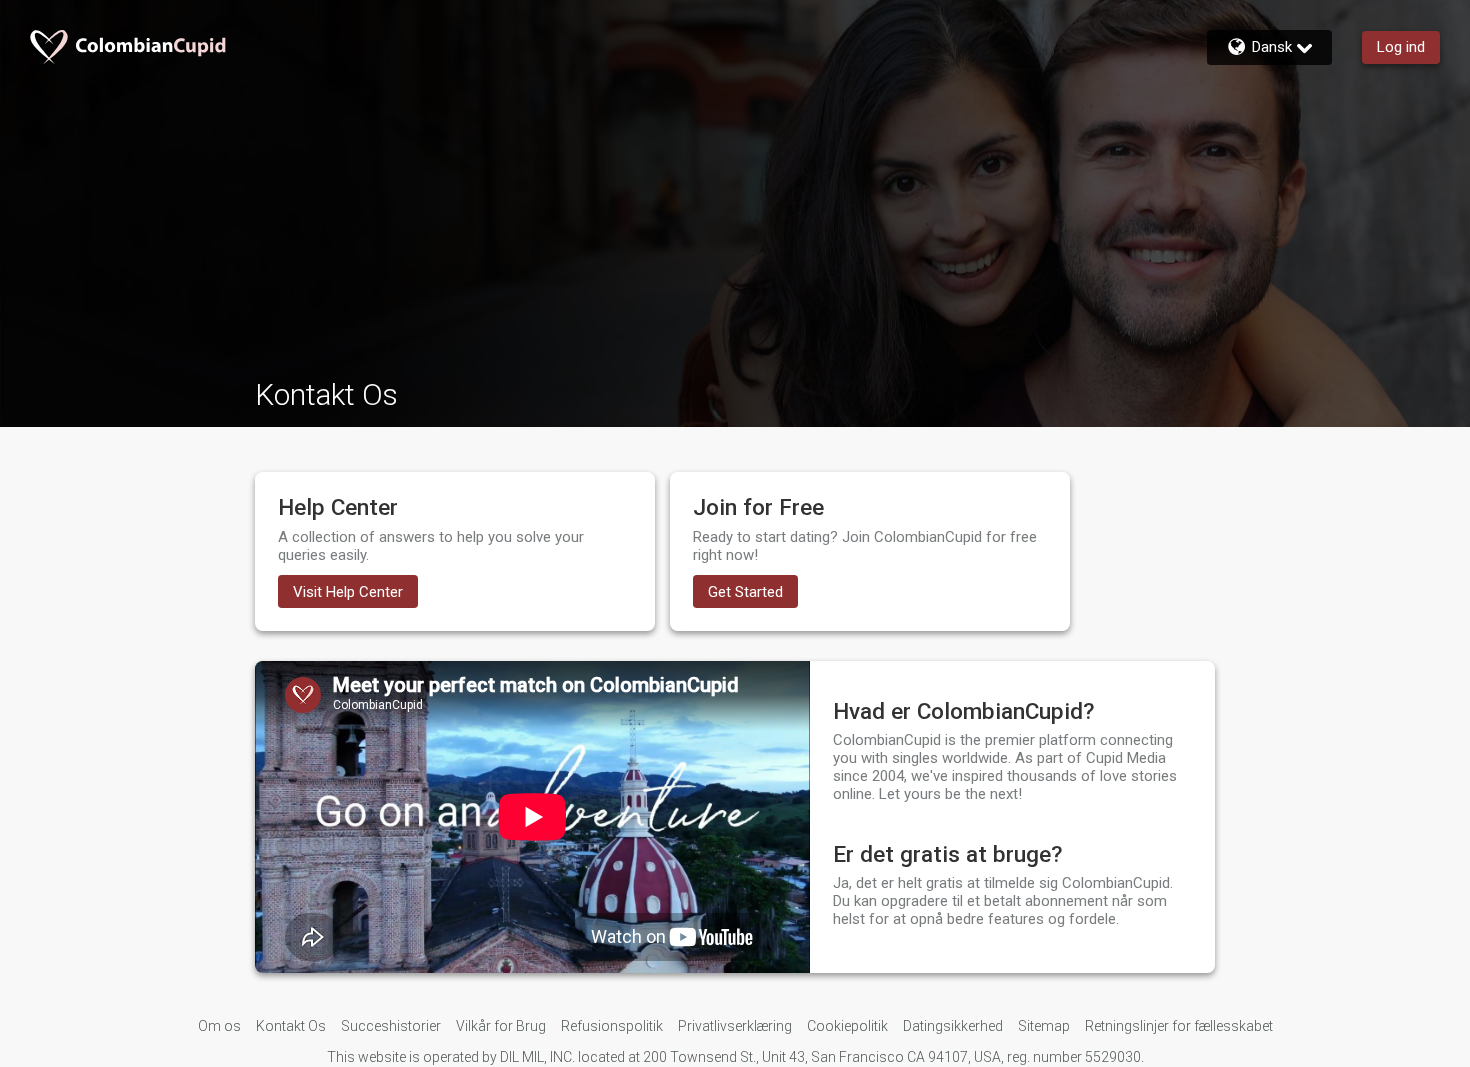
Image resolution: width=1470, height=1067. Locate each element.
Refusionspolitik (612, 1026)
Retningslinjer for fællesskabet (1179, 1026)
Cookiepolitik (847, 1026)
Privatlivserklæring (735, 1026)
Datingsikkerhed (953, 1026)
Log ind (1401, 47)
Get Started (745, 592)
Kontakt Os (291, 1026)
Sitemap (1044, 1026)
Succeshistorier (391, 1026)
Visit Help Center (348, 592)
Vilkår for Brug (501, 1026)
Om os (219, 1026)
